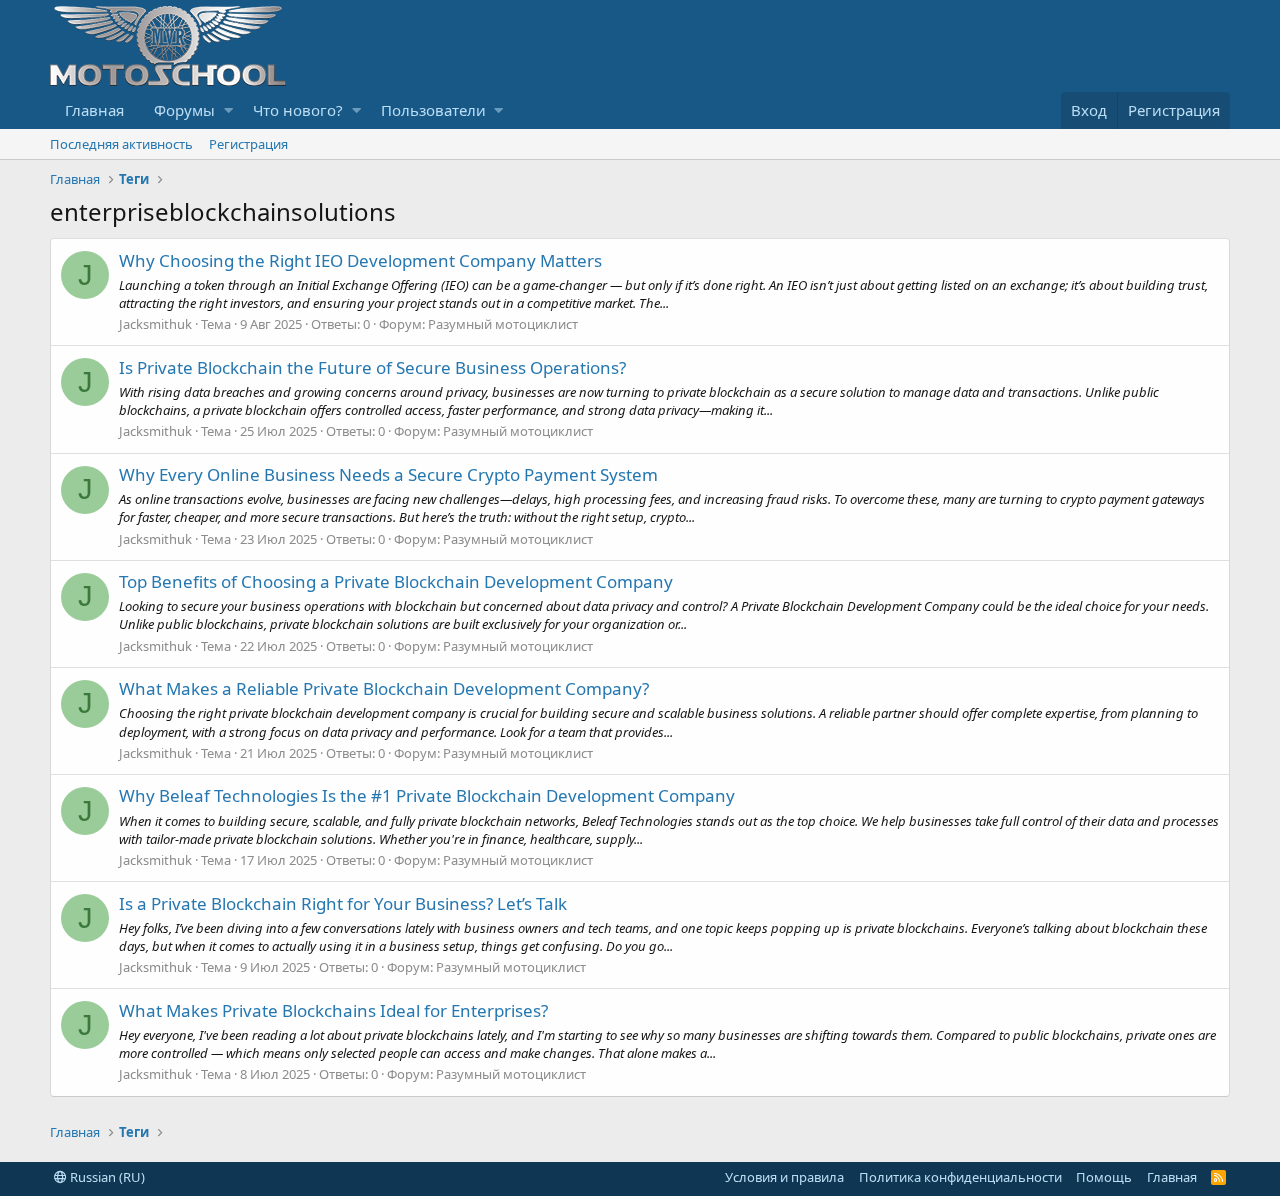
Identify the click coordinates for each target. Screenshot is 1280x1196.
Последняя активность (121, 144)
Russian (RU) (106, 1177)
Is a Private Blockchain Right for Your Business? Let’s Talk (343, 903)
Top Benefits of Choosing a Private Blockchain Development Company (396, 581)
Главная (94, 110)
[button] (228, 110)
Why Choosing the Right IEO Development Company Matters (360, 260)
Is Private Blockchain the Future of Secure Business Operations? (372, 367)
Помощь (1104, 1177)
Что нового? (298, 110)
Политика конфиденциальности (960, 1177)
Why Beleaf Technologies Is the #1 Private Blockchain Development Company (427, 795)
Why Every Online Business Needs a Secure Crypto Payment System (388, 474)
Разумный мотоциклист (503, 324)
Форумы (184, 110)
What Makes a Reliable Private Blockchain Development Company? (384, 688)
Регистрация (248, 144)
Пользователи (433, 110)
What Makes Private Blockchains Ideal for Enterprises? (333, 1010)
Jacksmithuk (155, 324)
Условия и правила (784, 1177)
